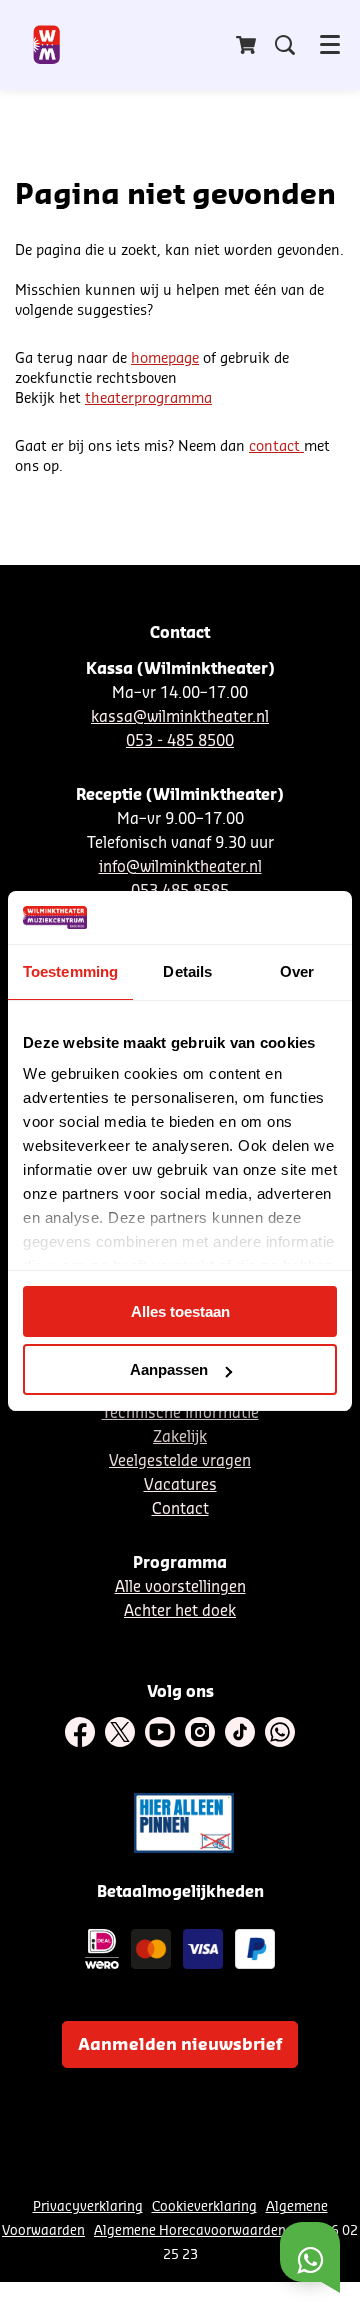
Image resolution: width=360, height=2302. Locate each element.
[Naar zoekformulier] (285, 45)
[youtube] (160, 1732)
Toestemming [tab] (70, 971)
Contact (180, 1509)
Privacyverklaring (88, 2206)
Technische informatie (180, 1413)
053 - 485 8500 (180, 741)
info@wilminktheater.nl (180, 867)
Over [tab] (297, 971)
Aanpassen (169, 1369)
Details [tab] (187, 971)
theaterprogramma (148, 399)
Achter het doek (180, 1611)
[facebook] (80, 1732)
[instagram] (200, 1732)
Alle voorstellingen (180, 1587)
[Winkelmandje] (248, 45)
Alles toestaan (180, 1311)
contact (276, 447)
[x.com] (120, 1732)
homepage (165, 359)
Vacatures (180, 1485)
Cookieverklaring (204, 2206)
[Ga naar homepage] (47, 45)
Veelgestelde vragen (180, 1461)
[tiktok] (240, 1732)
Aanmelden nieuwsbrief (180, 2045)
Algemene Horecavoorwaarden (190, 2230)
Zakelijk (180, 1437)
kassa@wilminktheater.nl (180, 717)
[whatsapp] (280, 1732)
